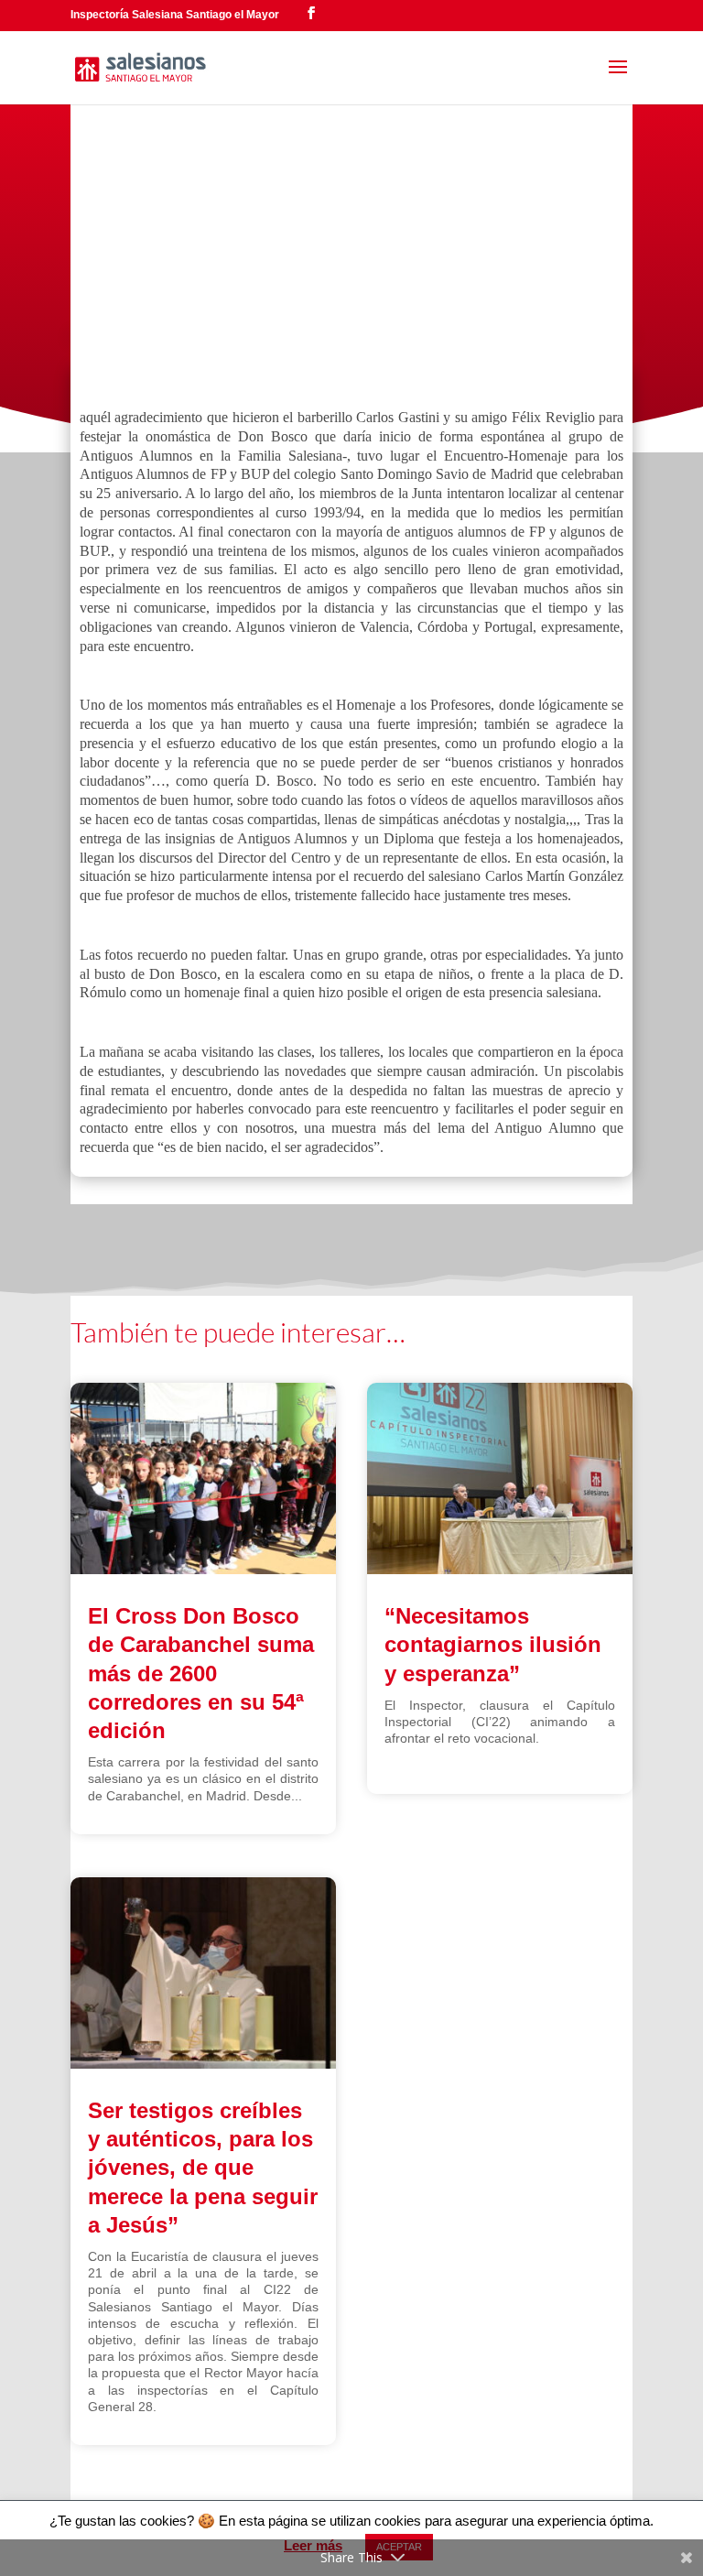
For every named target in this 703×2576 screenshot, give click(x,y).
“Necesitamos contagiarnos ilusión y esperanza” (493, 1644)
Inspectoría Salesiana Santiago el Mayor (175, 15)
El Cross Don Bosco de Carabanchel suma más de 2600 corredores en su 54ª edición (201, 1673)
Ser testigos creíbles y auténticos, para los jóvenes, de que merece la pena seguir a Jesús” (203, 2168)
